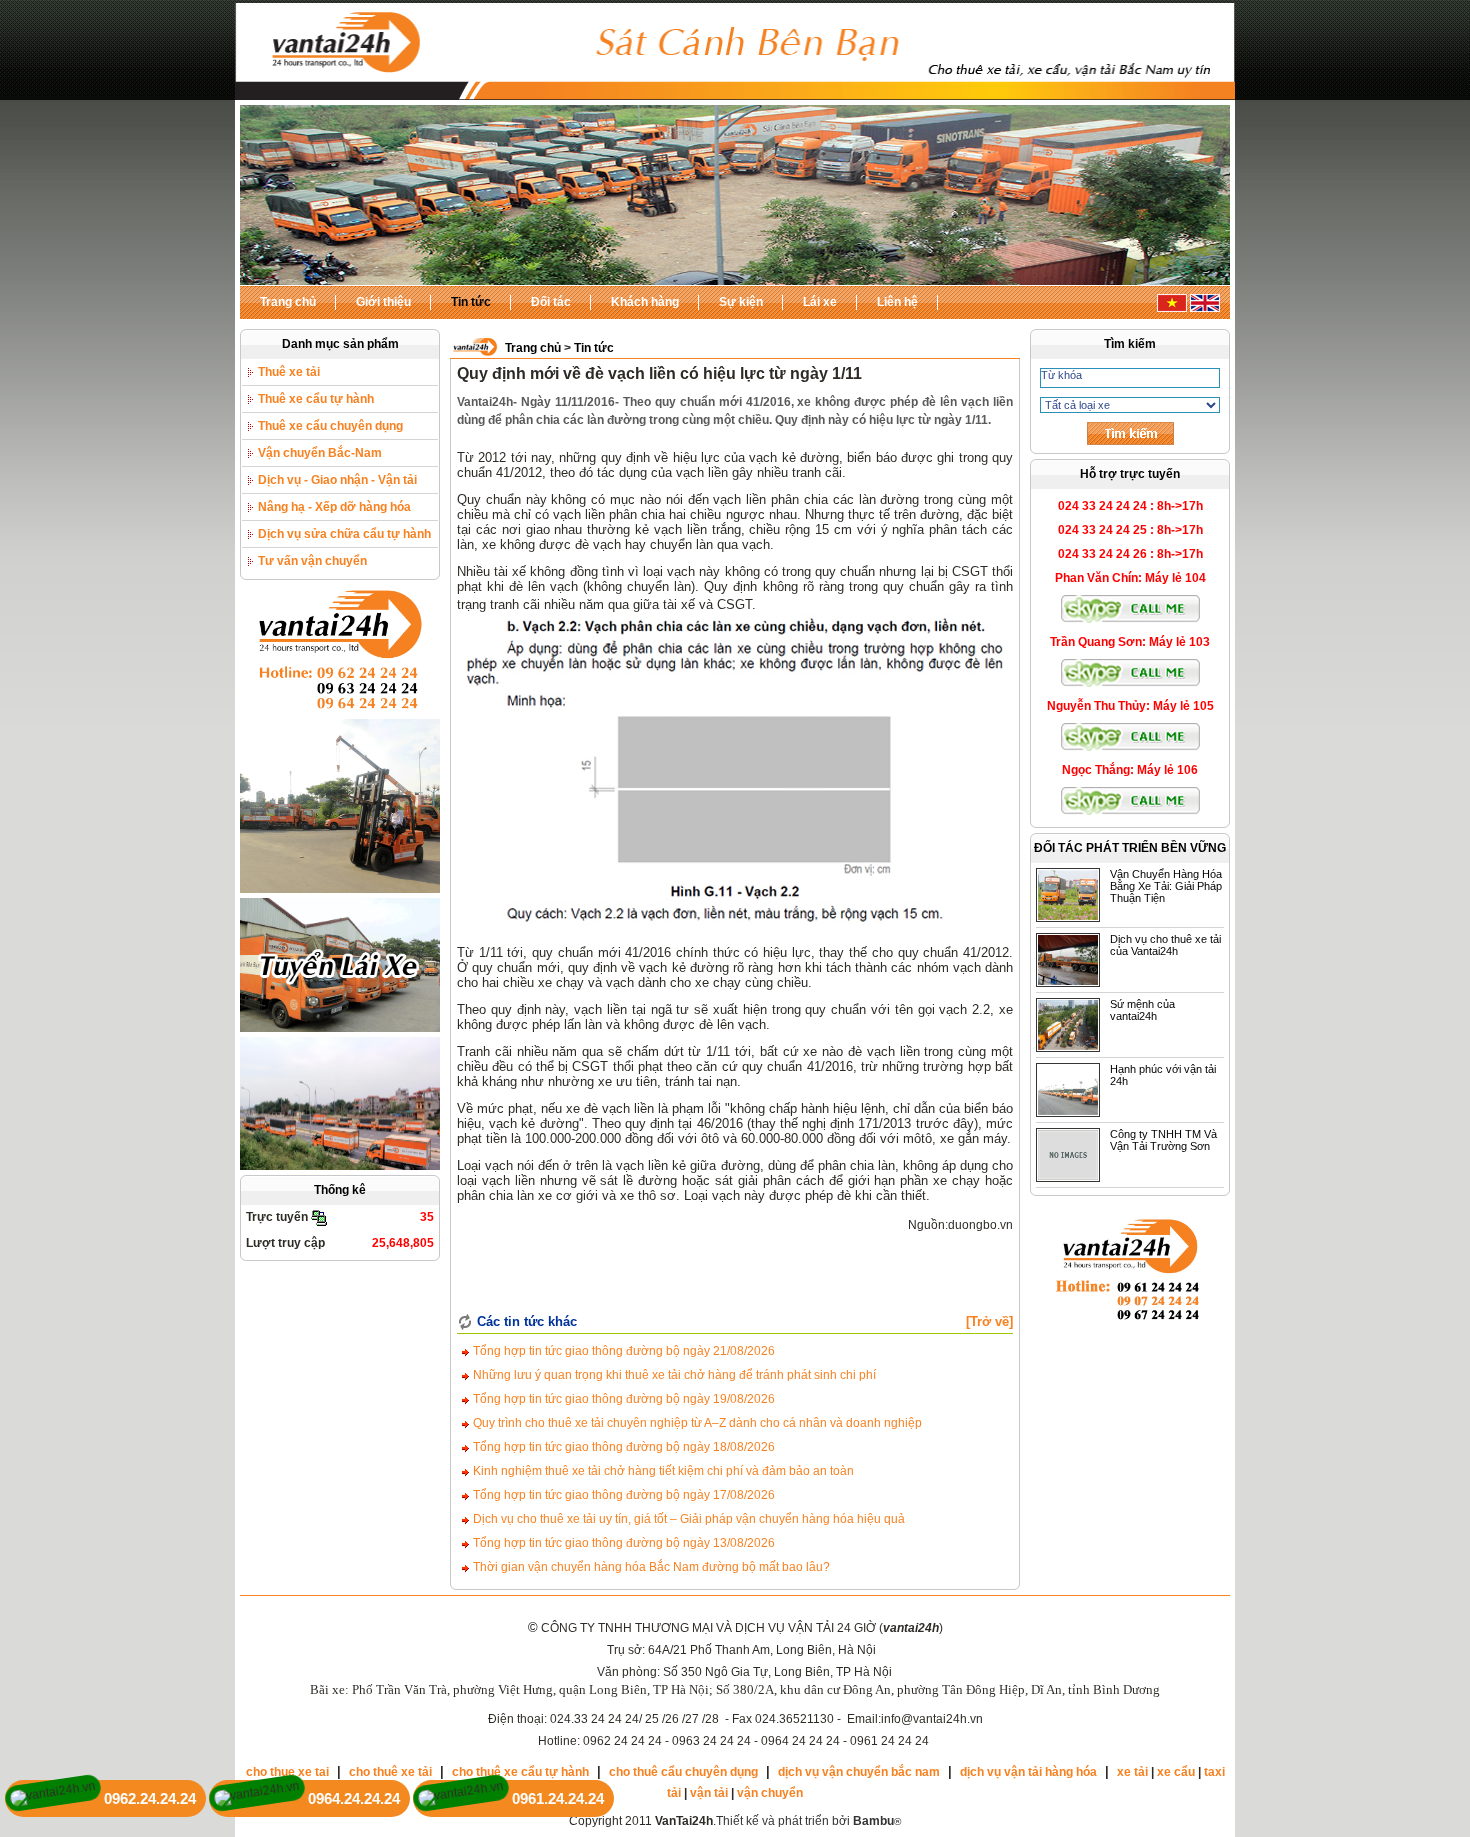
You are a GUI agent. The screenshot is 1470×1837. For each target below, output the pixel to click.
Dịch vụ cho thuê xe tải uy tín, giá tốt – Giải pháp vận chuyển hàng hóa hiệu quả (687, 1519)
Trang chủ (288, 302)
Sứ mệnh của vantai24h (1142, 1010)
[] (989, 1321)
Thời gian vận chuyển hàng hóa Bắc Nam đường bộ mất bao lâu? (650, 1567)
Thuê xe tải (289, 372)
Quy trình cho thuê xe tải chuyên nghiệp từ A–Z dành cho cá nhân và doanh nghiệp (696, 1423)
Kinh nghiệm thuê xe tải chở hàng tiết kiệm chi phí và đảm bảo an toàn (662, 1471)
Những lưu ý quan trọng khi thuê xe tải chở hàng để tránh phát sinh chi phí (673, 1375)
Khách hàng (645, 302)
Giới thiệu (383, 302)
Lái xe (820, 302)
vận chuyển (770, 1793)
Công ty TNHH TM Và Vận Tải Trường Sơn (1163, 1140)
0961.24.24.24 (558, 1798)
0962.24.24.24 (150, 1798)
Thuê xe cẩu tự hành (316, 399)
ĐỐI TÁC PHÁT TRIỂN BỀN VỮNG (1130, 848)
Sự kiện (741, 302)
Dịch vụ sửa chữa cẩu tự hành (344, 534)
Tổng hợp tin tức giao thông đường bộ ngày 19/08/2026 (622, 1399)
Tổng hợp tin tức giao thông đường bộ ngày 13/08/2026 (622, 1543)
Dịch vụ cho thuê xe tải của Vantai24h (1165, 945)
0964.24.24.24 (354, 1798)
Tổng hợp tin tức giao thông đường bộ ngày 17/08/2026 (622, 1495)
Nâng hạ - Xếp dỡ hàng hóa (334, 507)
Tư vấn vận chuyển (312, 561)
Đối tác (551, 302)
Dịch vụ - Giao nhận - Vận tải (337, 480)
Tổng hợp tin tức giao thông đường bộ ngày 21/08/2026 (622, 1351)
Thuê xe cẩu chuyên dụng (330, 426)
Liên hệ (897, 302)
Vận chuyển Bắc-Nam (320, 453)
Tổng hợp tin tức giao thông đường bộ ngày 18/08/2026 (622, 1447)
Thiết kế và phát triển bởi (805, 1821)
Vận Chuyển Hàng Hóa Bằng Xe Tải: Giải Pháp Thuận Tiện (1166, 886)
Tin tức (471, 302)
